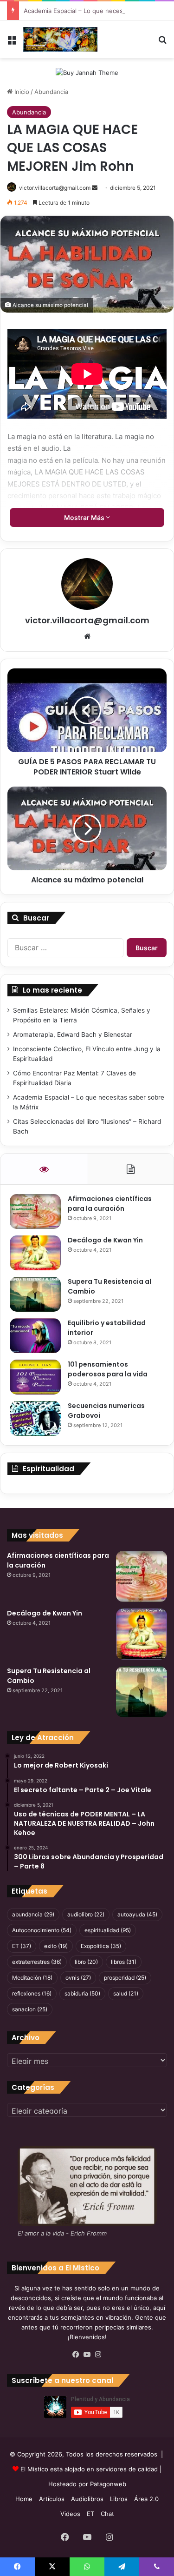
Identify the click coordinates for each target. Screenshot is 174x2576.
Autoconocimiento (42, 1930)
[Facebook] (76, 2355)
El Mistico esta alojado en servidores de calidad (89, 2469)
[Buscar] (162, 43)
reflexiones (32, 1993)
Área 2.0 (146, 2499)
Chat (107, 2514)
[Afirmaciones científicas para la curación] (35, 1211)
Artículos (52, 2499)
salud (126, 1993)
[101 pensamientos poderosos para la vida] (35, 1377)
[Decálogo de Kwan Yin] (35, 1253)
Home (24, 2499)
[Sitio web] (87, 636)
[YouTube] (87, 2355)
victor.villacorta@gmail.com (55, 188)
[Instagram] (98, 2355)
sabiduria (82, 1993)
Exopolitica (101, 1946)
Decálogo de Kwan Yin (105, 1240)
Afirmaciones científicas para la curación (110, 1204)
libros (124, 1962)
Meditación (32, 1978)
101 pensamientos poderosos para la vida (108, 1369)
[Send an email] (95, 188)
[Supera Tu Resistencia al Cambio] (35, 1294)
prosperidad (125, 1978)
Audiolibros (87, 2499)
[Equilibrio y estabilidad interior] (35, 1336)
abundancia (33, 1914)
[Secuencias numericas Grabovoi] (35, 1418)
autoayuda (137, 1914)
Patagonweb (108, 2484)
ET (22, 1946)
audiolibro (86, 1914)
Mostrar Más (85, 517)
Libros (119, 2499)
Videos (70, 2514)
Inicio (21, 92)
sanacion (30, 2009)
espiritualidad (108, 1930)
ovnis (78, 1978)
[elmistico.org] (60, 39)
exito (56, 1946)
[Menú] (12, 43)
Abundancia (51, 92)
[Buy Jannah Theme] (87, 72)
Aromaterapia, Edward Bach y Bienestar (73, 1034)
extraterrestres (37, 1962)
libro (86, 1962)
